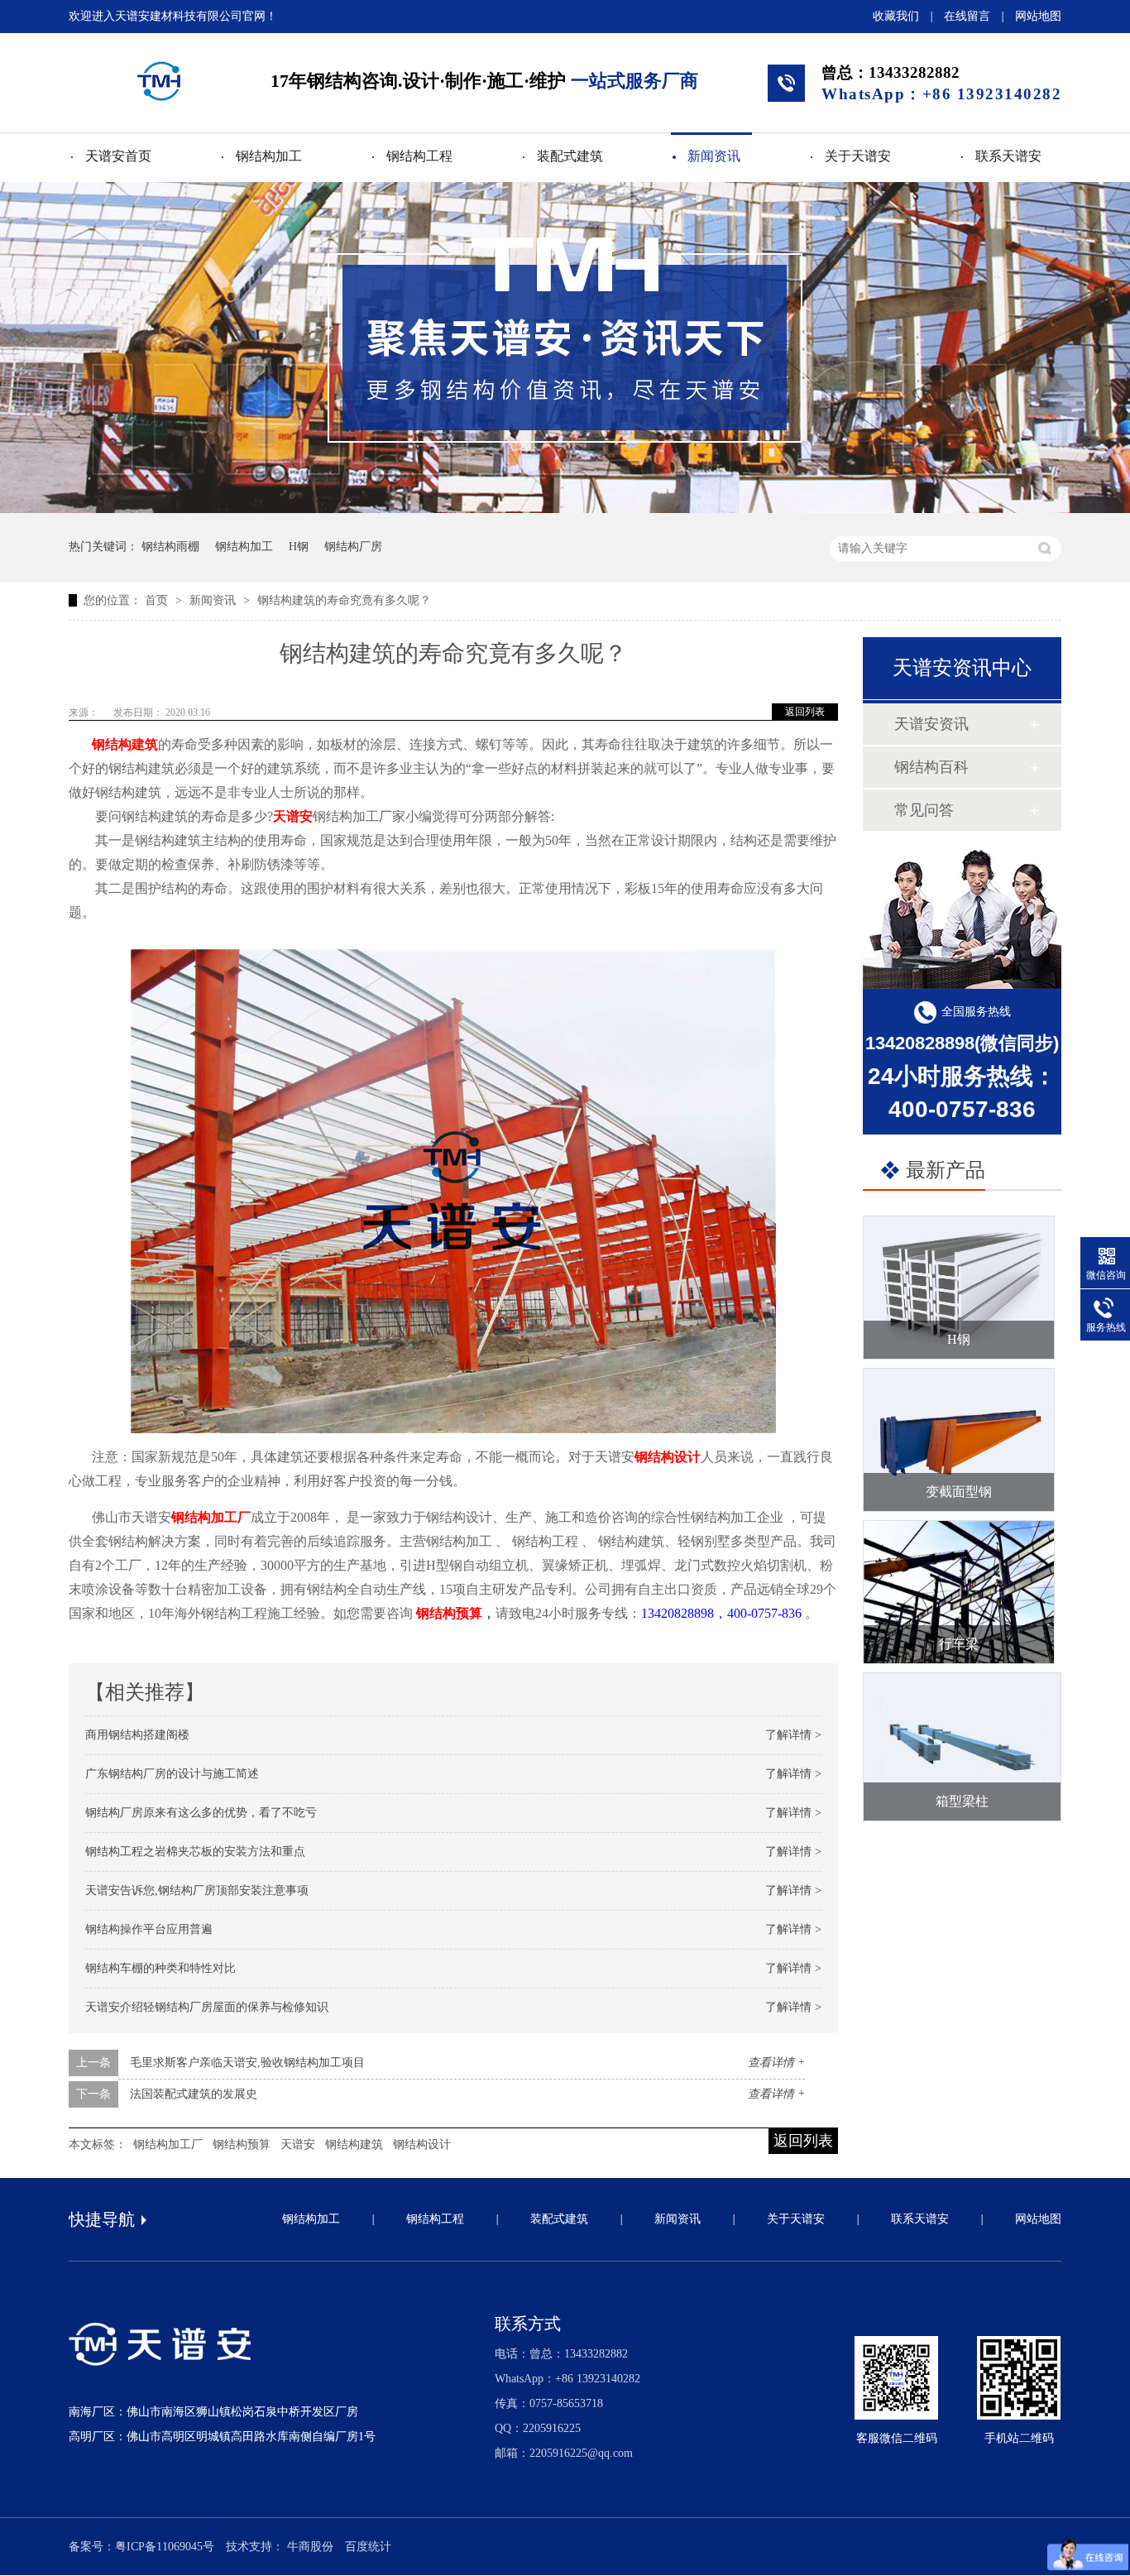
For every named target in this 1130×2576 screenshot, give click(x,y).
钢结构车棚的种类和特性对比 (160, 1968)
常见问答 (924, 810)
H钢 (299, 547)
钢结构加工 (269, 156)
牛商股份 (310, 2547)
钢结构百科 (931, 767)
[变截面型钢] (959, 1440)
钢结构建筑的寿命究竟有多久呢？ (344, 600)
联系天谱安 (1008, 156)
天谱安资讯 (931, 724)
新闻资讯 (714, 156)
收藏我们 (896, 16)
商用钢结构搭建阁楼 (137, 1735)
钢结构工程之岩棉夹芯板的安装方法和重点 (195, 1852)
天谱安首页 (118, 156)
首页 (158, 600)
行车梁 (959, 1644)
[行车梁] (959, 1592)
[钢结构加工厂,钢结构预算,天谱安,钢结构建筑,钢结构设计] (159, 81)
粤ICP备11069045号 (165, 2547)
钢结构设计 (668, 1457)
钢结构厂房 (353, 547)
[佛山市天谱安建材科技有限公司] (160, 2363)
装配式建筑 (570, 156)
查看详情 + (776, 2063)
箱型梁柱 (962, 1801)
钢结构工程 (419, 156)
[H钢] (959, 1288)
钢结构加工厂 (211, 1517)
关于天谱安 (858, 156)
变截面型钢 (959, 1492)
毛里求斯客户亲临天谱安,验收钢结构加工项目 (247, 2063)
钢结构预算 (449, 1613)
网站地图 (1038, 16)
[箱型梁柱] (962, 1747)
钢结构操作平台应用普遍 (149, 1929)
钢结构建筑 (125, 744)
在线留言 (967, 16)
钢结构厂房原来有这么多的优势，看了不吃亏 (201, 1813)
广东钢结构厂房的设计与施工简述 (172, 1774)
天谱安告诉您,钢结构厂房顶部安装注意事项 (197, 1890)
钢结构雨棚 (170, 547)
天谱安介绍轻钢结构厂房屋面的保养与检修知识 (207, 2007)
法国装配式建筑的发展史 (194, 2094)
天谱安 (293, 816)
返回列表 (805, 712)
